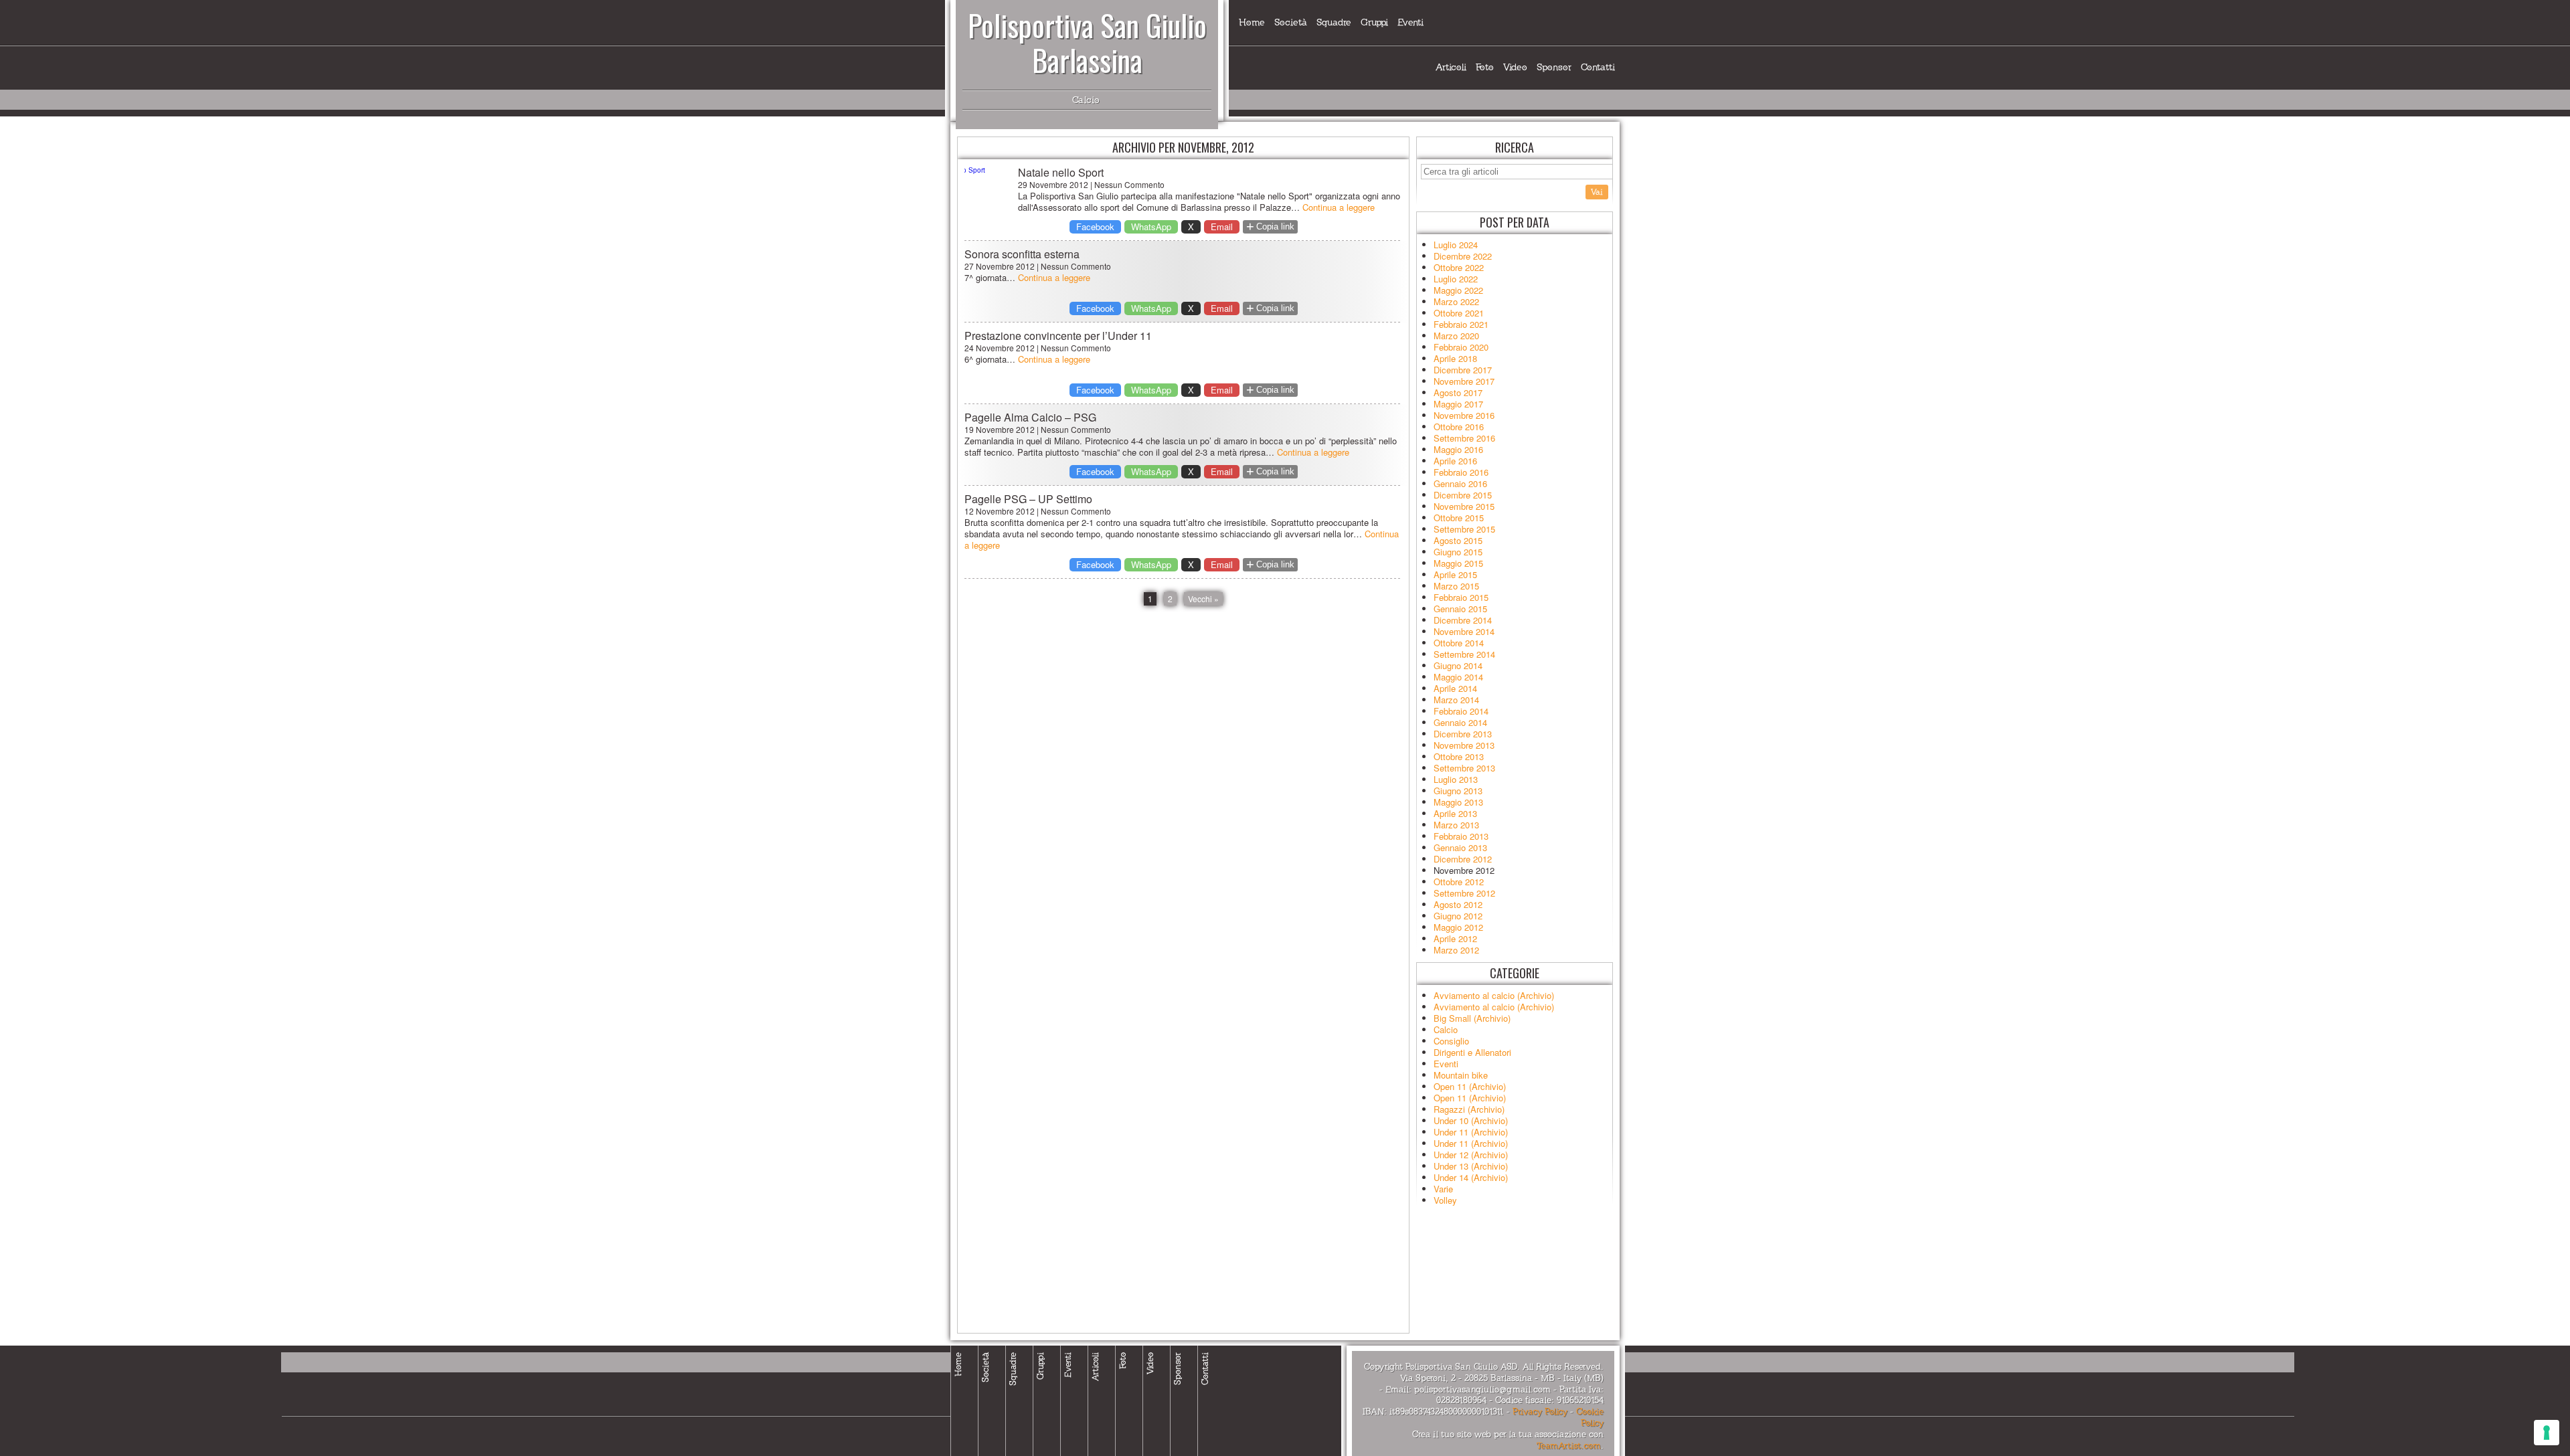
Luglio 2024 (1456, 245)
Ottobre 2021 (1459, 313)
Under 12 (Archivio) (1471, 1155)
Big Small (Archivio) (1472, 1018)
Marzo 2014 (1456, 700)
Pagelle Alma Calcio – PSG (1030, 417)
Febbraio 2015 (1461, 597)
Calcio (1446, 1029)
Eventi (1410, 22)
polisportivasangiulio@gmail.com (1482, 1390)
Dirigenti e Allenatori (1472, 1052)
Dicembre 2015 (1463, 495)
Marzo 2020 (1456, 336)
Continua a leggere (1339, 207)
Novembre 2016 (1464, 415)
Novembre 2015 (1464, 506)
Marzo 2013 (1456, 825)
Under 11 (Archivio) (1471, 1132)
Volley (1445, 1200)
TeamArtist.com (1569, 1446)
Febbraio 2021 (1461, 324)
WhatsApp (1151, 226)
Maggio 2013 (1458, 802)
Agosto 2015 (1458, 540)
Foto (1485, 67)
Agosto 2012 (1458, 904)
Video (1515, 67)
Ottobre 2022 (1459, 267)
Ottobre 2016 (1459, 427)
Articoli (1451, 67)
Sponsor (1554, 67)
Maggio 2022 (1458, 290)
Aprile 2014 (1455, 688)
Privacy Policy (1540, 1412)
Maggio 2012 (1458, 927)
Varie (1443, 1189)
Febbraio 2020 (1461, 347)
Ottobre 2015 (1459, 518)
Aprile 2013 (1455, 813)
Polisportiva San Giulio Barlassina (1087, 42)
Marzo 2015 (1456, 586)
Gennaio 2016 (1460, 483)
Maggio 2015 (1458, 563)
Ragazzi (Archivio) (1469, 1109)
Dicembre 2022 (1463, 256)
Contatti (1598, 67)
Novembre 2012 (1464, 870)
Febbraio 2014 (1461, 711)
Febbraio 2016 (1461, 472)
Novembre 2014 (1464, 631)
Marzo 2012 (1456, 950)
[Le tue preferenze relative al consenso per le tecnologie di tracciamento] (2547, 1433)
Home (1252, 22)
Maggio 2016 (1458, 449)
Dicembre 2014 (1463, 620)
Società (1291, 22)
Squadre (1334, 22)
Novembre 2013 (1464, 745)
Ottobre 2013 (1459, 756)
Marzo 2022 (1456, 301)
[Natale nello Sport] (988, 189)
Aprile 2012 (1455, 938)
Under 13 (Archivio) (1471, 1166)
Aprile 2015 (1455, 574)
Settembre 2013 (1464, 768)
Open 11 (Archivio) (1470, 1086)
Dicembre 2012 (1463, 859)
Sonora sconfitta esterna (1022, 254)
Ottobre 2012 (1459, 882)
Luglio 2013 (1456, 779)
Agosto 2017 (1458, 392)
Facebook (1095, 226)
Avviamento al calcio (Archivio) (1494, 995)
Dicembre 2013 (1463, 734)
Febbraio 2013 (1461, 836)
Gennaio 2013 (1460, 847)
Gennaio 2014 (1460, 722)
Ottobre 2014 (1459, 643)
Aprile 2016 (1455, 461)
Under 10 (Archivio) (1471, 1120)
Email (1222, 226)
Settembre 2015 (1464, 529)
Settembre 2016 (1464, 438)
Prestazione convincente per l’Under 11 (1058, 336)
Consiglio (1451, 1041)
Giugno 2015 (1458, 552)
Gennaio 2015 (1460, 609)
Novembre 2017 (1464, 381)
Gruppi (1374, 22)
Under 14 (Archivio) (1471, 1177)
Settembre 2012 (1464, 893)
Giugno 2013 (1458, 791)
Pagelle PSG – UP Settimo (1028, 499)
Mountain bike (1461, 1075)
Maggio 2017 (1458, 404)
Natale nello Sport (1061, 172)
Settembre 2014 (1464, 654)
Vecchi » (1203, 599)
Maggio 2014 (1458, 677)
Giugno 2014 (1458, 665)
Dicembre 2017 (1463, 370)
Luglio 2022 (1456, 279)
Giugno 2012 (1458, 916)
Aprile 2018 (1455, 358)
